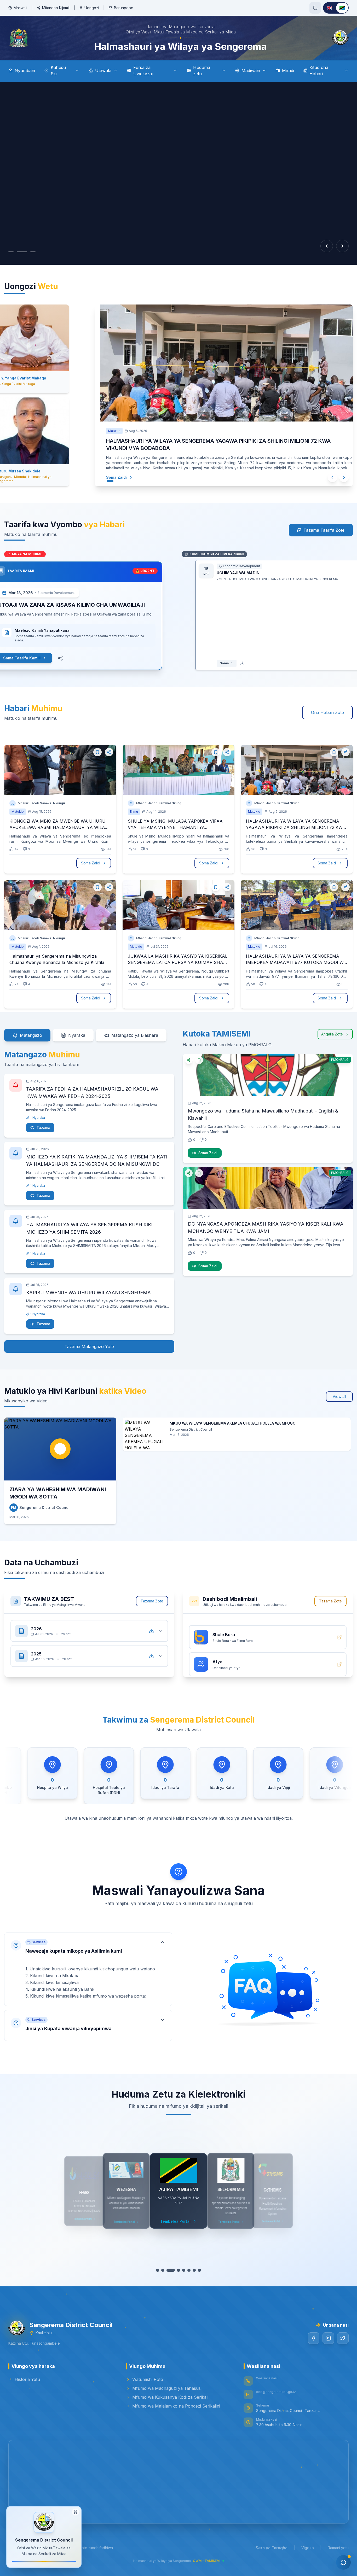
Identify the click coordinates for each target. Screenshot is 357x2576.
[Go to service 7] (192, 2270)
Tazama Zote (152, 1601)
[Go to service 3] (171, 2270)
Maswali (20, 8)
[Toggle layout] (76, 2513)
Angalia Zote (332, 1034)
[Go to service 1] (160, 2270)
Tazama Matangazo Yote (89, 1346)
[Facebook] (314, 2338)
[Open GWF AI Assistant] (343, 2562)
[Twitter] (343, 2338)
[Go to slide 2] (19, 252)
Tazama (43, 1128)
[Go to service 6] (186, 2270)
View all (339, 1397)
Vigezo (308, 2548)
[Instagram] (328, 2338)
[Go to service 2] (165, 2270)
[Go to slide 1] (11, 252)
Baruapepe (124, 8)
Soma (211, 663)
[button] (88, 1969)
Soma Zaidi (116, 477)
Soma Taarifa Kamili (35, 658)
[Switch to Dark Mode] (315, 8)
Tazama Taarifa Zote (324, 530)
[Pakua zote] (151, 1631)
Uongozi (92, 8)
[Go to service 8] (197, 2270)
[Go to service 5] (181, 2270)
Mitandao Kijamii (56, 8)
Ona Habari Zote (327, 712)
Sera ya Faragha (272, 2548)
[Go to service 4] (176, 2270)
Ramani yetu (338, 2548)
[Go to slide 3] (28, 252)
